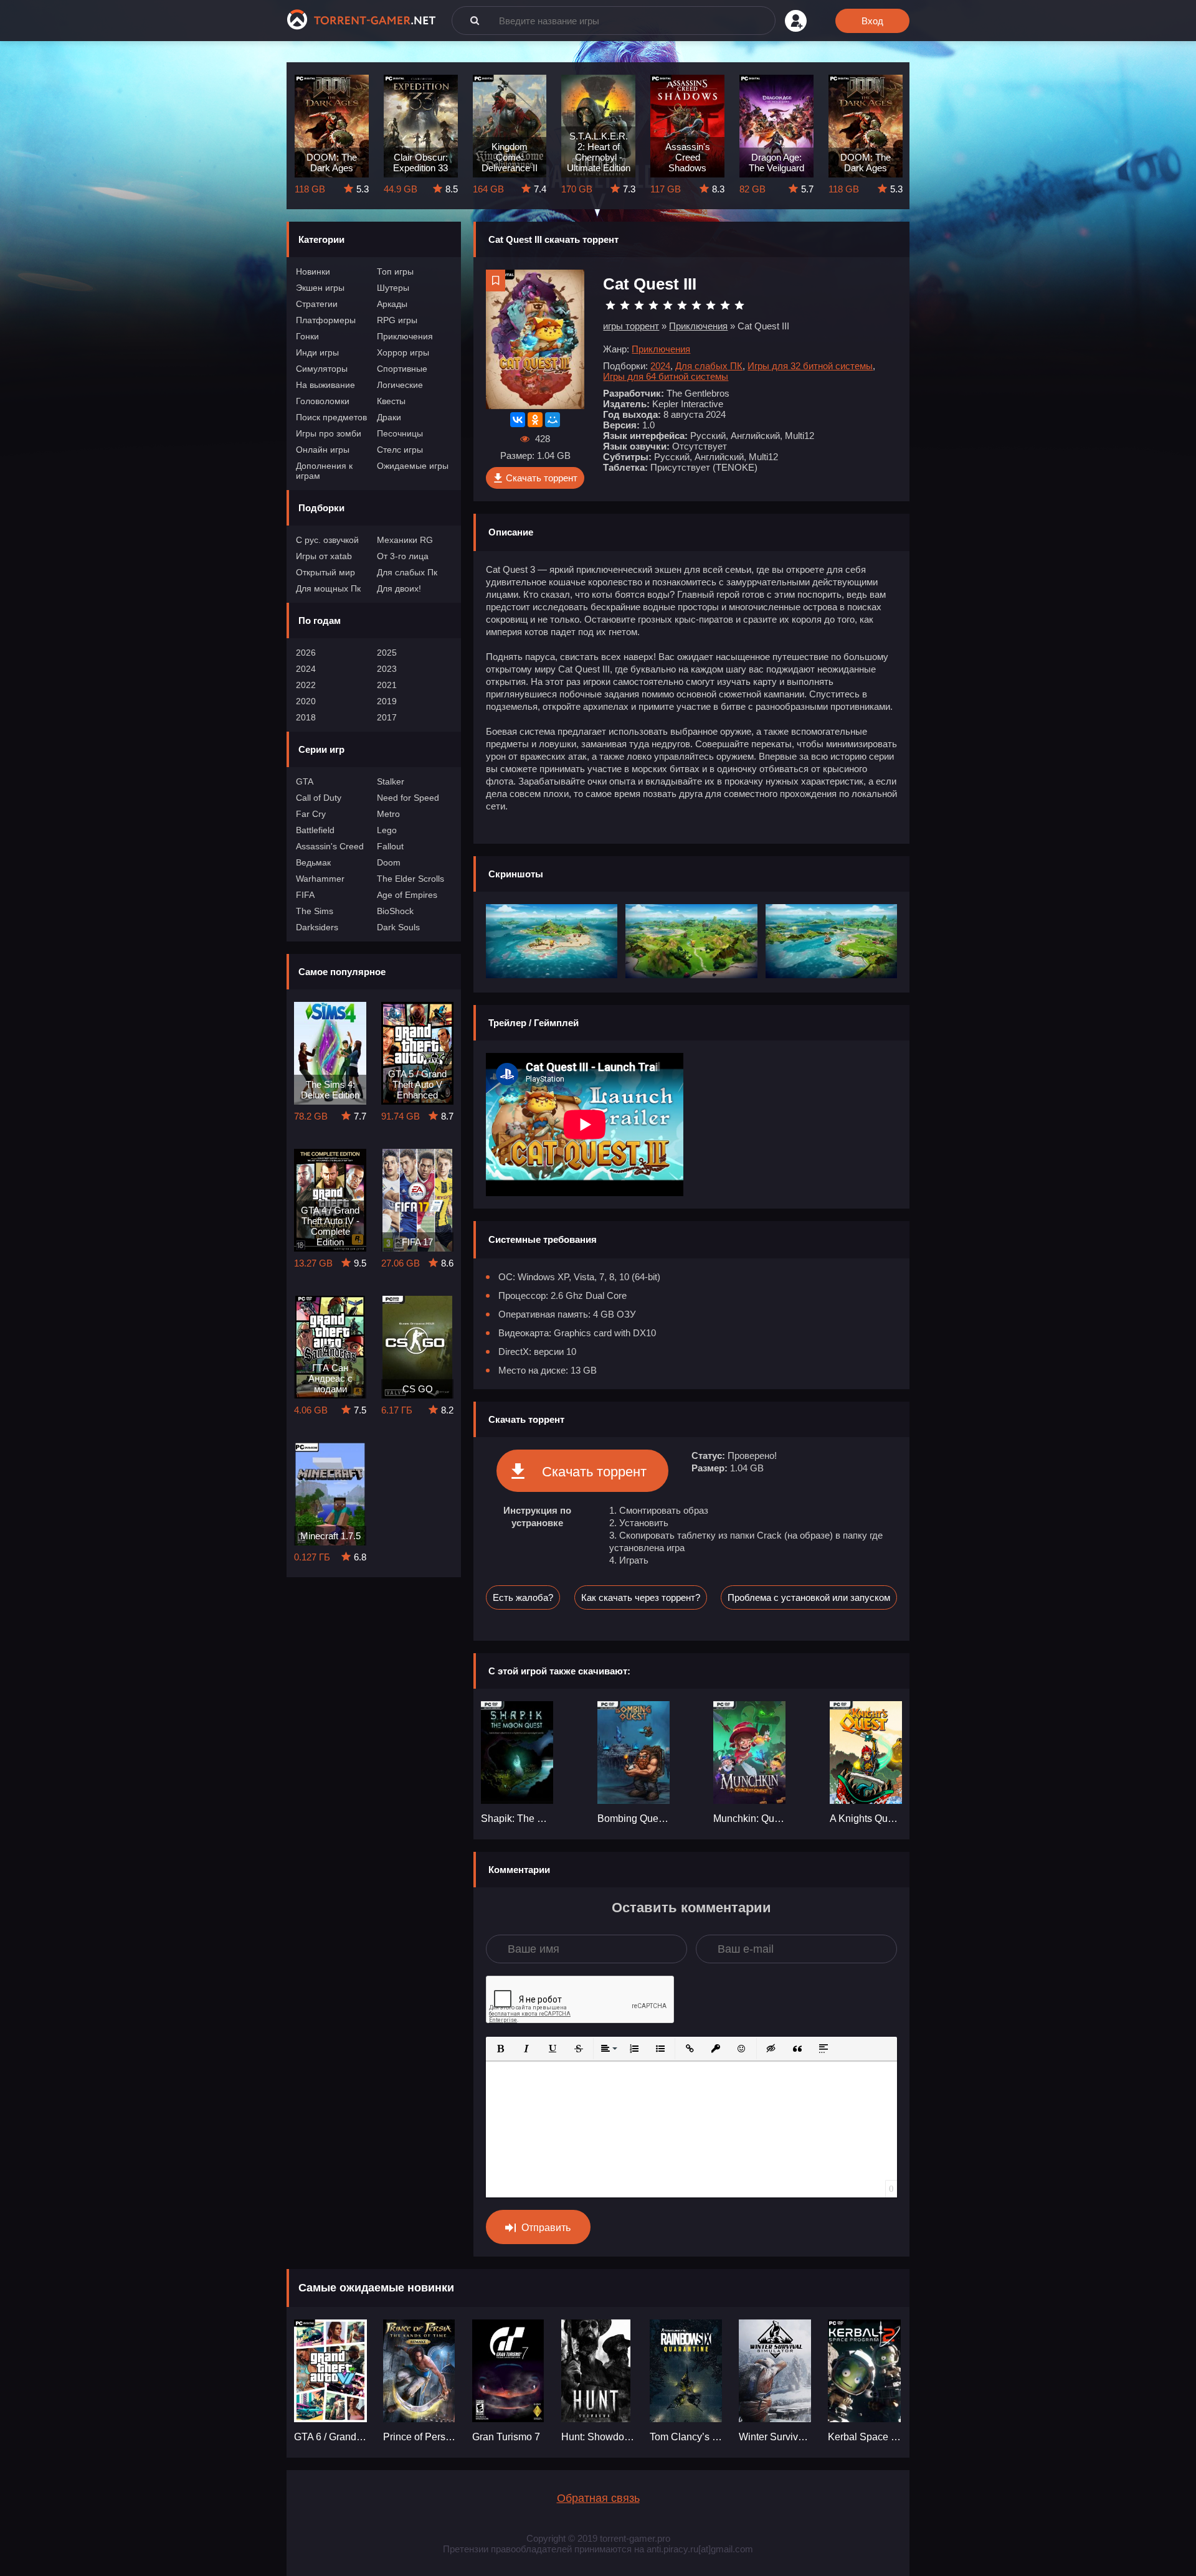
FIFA (305, 895)
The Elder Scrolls (411, 879)
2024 (306, 669)
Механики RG (405, 540)
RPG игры (397, 320)
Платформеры (326, 320)
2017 (387, 717)
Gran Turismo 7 (506, 2437)
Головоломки (323, 401)
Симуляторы (322, 369)
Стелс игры (400, 450)
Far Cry (311, 814)
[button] (500, 2049)
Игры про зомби (329, 433)
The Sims (315, 911)
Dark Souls (398, 927)
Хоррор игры (403, 352)
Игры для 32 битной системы (810, 366)
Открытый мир (325, 572)
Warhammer (320, 879)
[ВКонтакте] (518, 420)
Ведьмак (313, 862)
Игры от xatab (324, 556)
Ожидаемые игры (413, 466)
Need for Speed (408, 798)
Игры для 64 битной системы (666, 376)
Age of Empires (407, 895)
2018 (306, 717)
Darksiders (317, 927)
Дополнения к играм (324, 471)
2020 (306, 701)
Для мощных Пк (328, 588)
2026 (306, 653)
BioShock (395, 911)
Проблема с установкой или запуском (809, 1597)
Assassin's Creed (330, 846)
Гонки (307, 336)
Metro (388, 814)
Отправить (546, 2228)
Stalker (391, 781)
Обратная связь (598, 2498)
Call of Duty (319, 798)
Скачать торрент (542, 478)
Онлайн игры (323, 450)
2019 (387, 701)
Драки (389, 417)
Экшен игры (320, 288)
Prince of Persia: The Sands (420, 2437)
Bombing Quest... (634, 1819)
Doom (389, 862)
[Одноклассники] (535, 420)
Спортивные (402, 369)
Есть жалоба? (523, 1597)
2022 (306, 685)
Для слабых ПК (709, 366)
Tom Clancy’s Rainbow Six (687, 2437)
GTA (305, 781)
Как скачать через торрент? (641, 1597)
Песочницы (400, 433)
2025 (387, 653)
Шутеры (393, 288)
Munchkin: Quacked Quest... (749, 1819)
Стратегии (317, 304)
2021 (387, 685)
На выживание (325, 385)
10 (739, 305)
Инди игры (317, 352)
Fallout (390, 846)
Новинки (313, 271)
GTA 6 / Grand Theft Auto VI (331, 2437)
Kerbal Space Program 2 (865, 2437)
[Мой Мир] (553, 420)
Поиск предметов (331, 417)
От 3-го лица (403, 556)
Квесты (391, 401)
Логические (400, 385)
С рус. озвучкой (327, 540)
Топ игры (395, 271)
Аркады (392, 304)
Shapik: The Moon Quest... (517, 1819)
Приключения (405, 336)
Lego (387, 830)
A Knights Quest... (866, 1819)
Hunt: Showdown (598, 2437)
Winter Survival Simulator (776, 2437)
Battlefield (315, 830)
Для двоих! (399, 588)
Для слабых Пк (407, 572)
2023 (387, 669)
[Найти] (475, 20)
